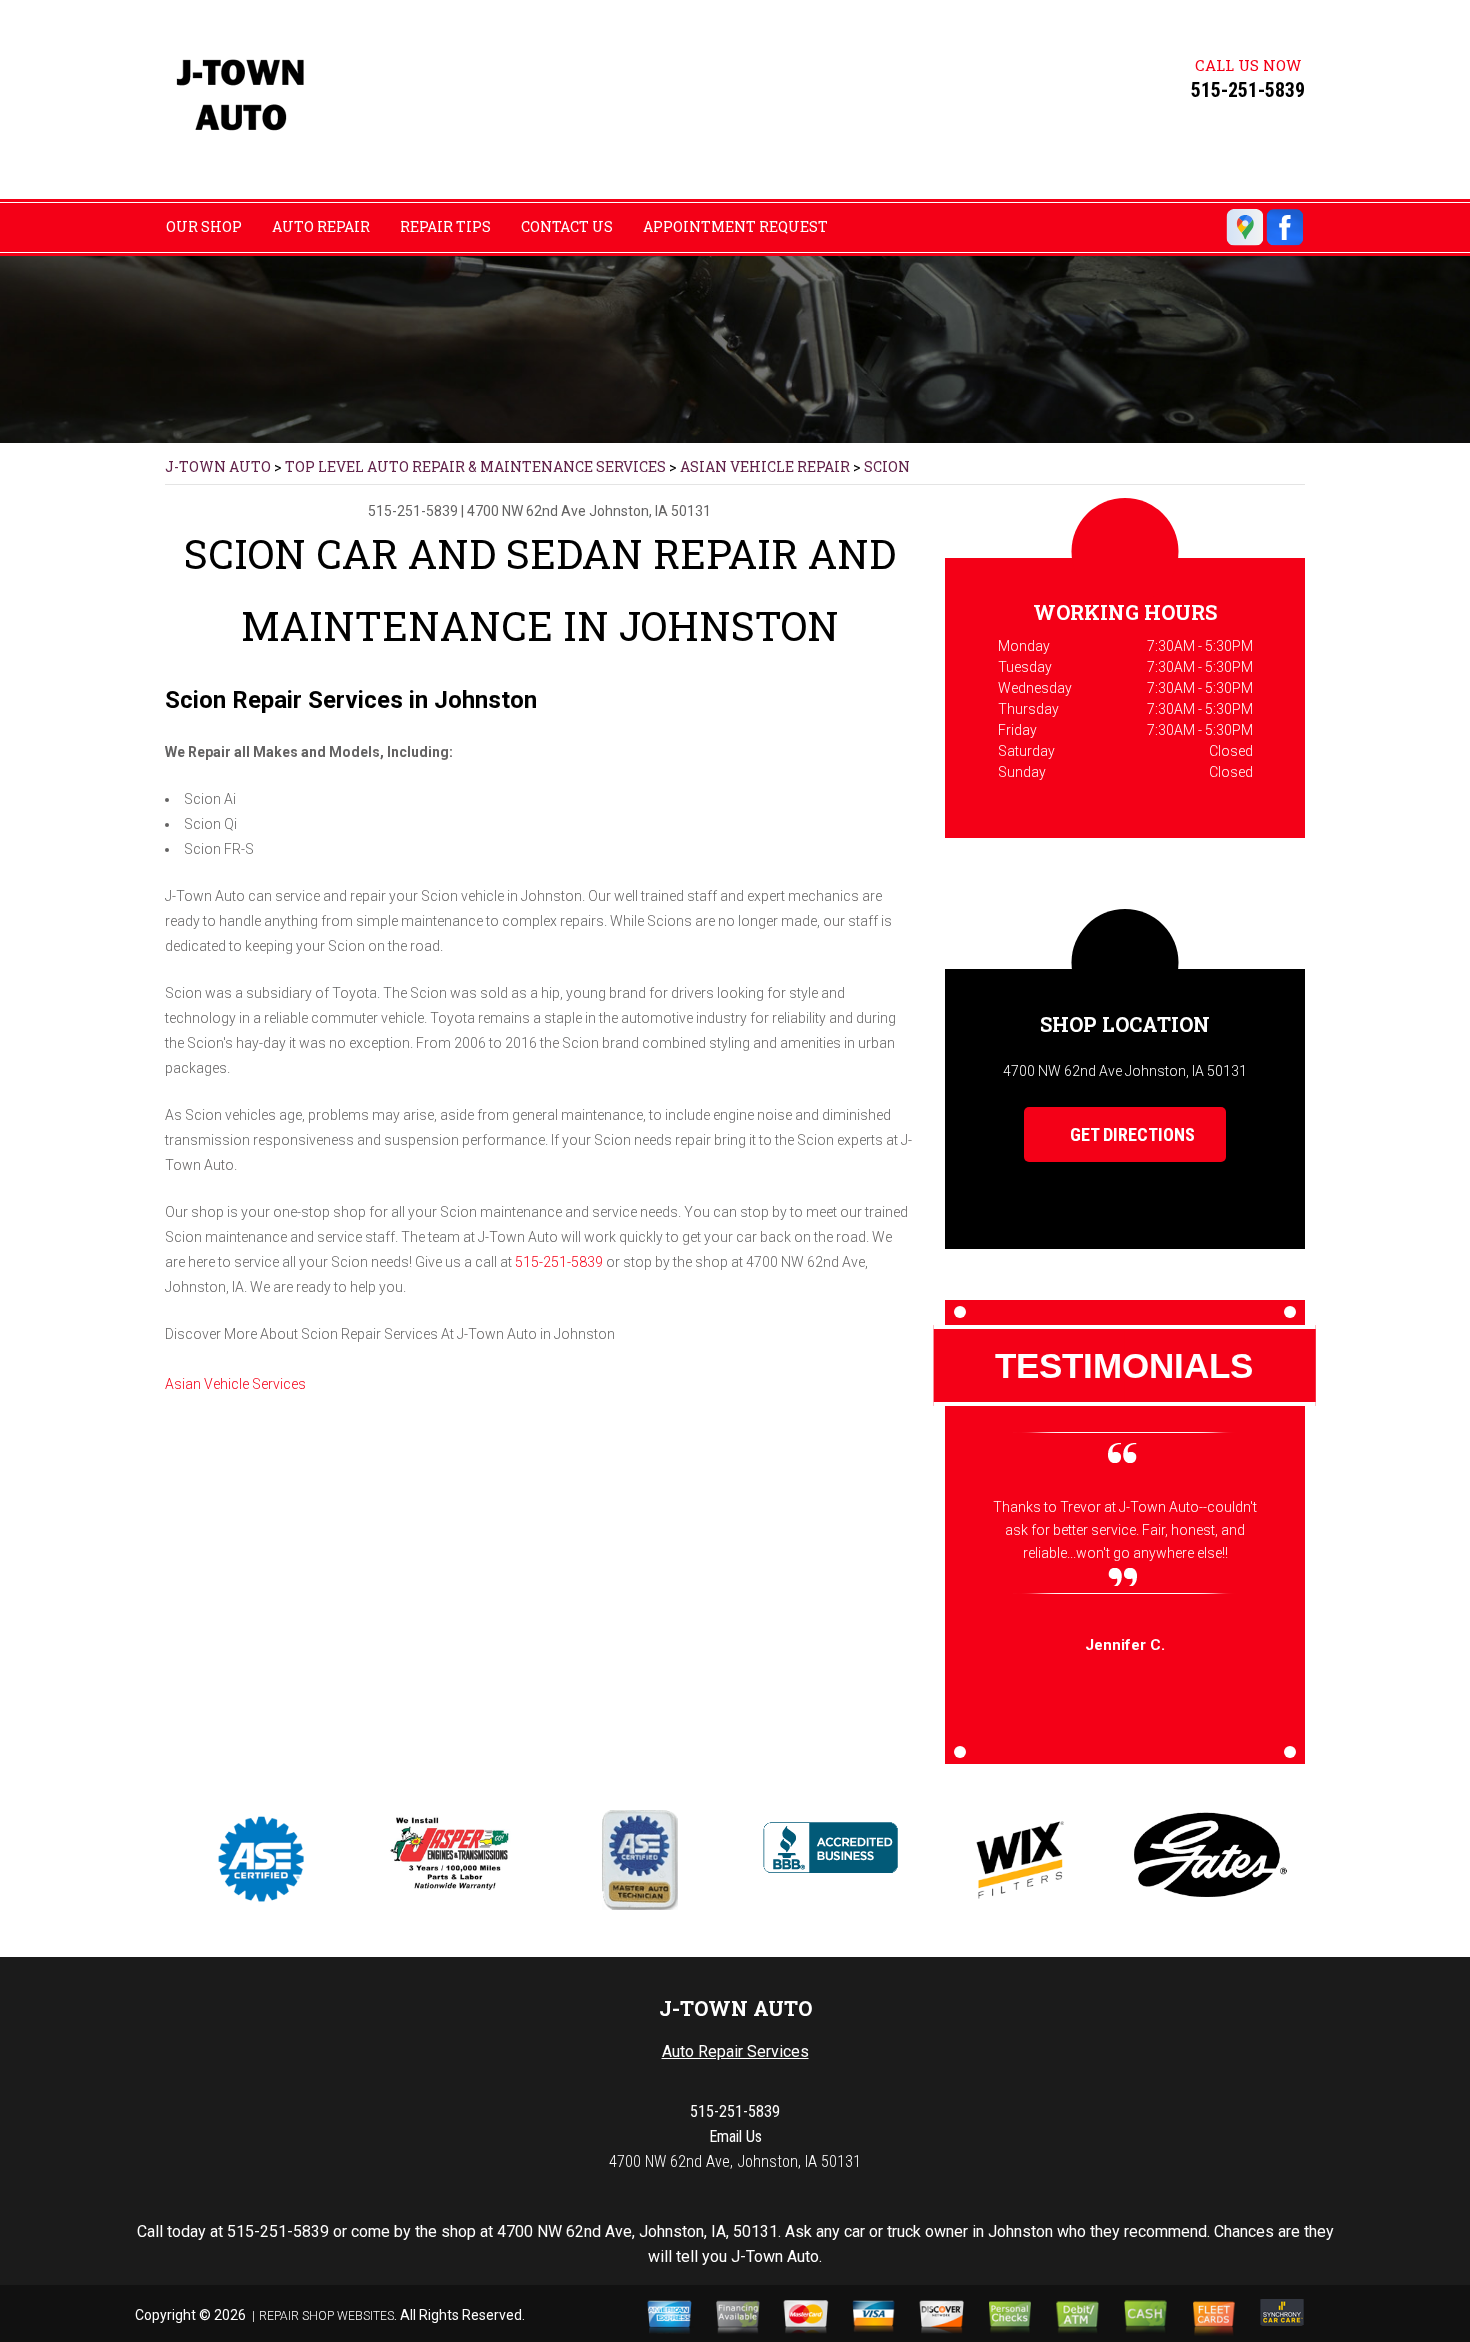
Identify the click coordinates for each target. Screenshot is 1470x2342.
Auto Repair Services (735, 2051)
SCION (887, 466)
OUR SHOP (204, 226)
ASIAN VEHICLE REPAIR (765, 466)
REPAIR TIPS (445, 226)
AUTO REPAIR (321, 226)
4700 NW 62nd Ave (526, 511)
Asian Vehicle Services (235, 1384)
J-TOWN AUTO (218, 466)
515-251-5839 (1248, 90)
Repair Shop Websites (326, 2316)
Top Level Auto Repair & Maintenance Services (475, 466)
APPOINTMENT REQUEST (735, 226)
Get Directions (1130, 1134)
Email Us (735, 2136)
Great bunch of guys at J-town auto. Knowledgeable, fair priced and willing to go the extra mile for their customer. (1125, 1530)
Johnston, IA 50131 (650, 511)
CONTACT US (567, 226)
